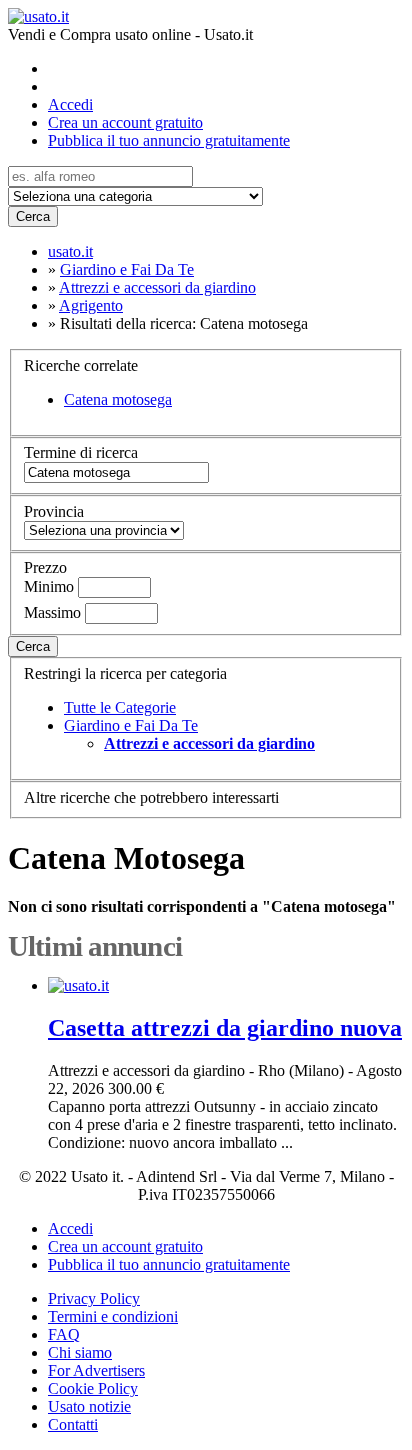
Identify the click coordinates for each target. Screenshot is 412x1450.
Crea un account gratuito (125, 122)
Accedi (70, 104)
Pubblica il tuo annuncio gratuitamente (169, 140)
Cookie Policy (93, 1388)
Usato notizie (89, 1406)
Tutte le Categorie (120, 707)
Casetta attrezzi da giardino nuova (225, 1028)
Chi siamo (80, 1352)
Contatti (73, 1424)
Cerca (33, 216)
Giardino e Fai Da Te (131, 725)
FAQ (64, 1334)
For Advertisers (96, 1370)
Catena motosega (118, 399)
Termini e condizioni (113, 1316)
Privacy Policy (94, 1298)
